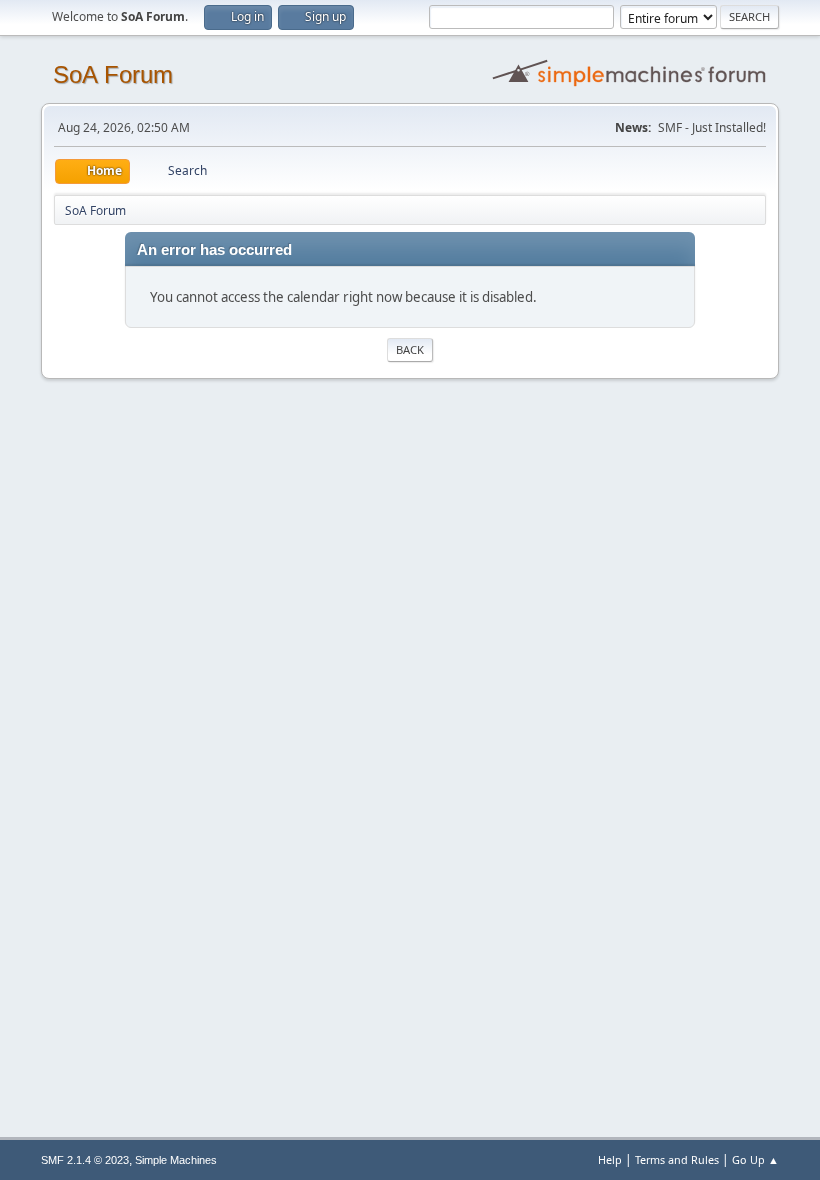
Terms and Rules (677, 1159)
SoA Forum (113, 74)
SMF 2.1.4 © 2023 (85, 1160)
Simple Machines (176, 1160)
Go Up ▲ (755, 1159)
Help (610, 1159)
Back (410, 349)
